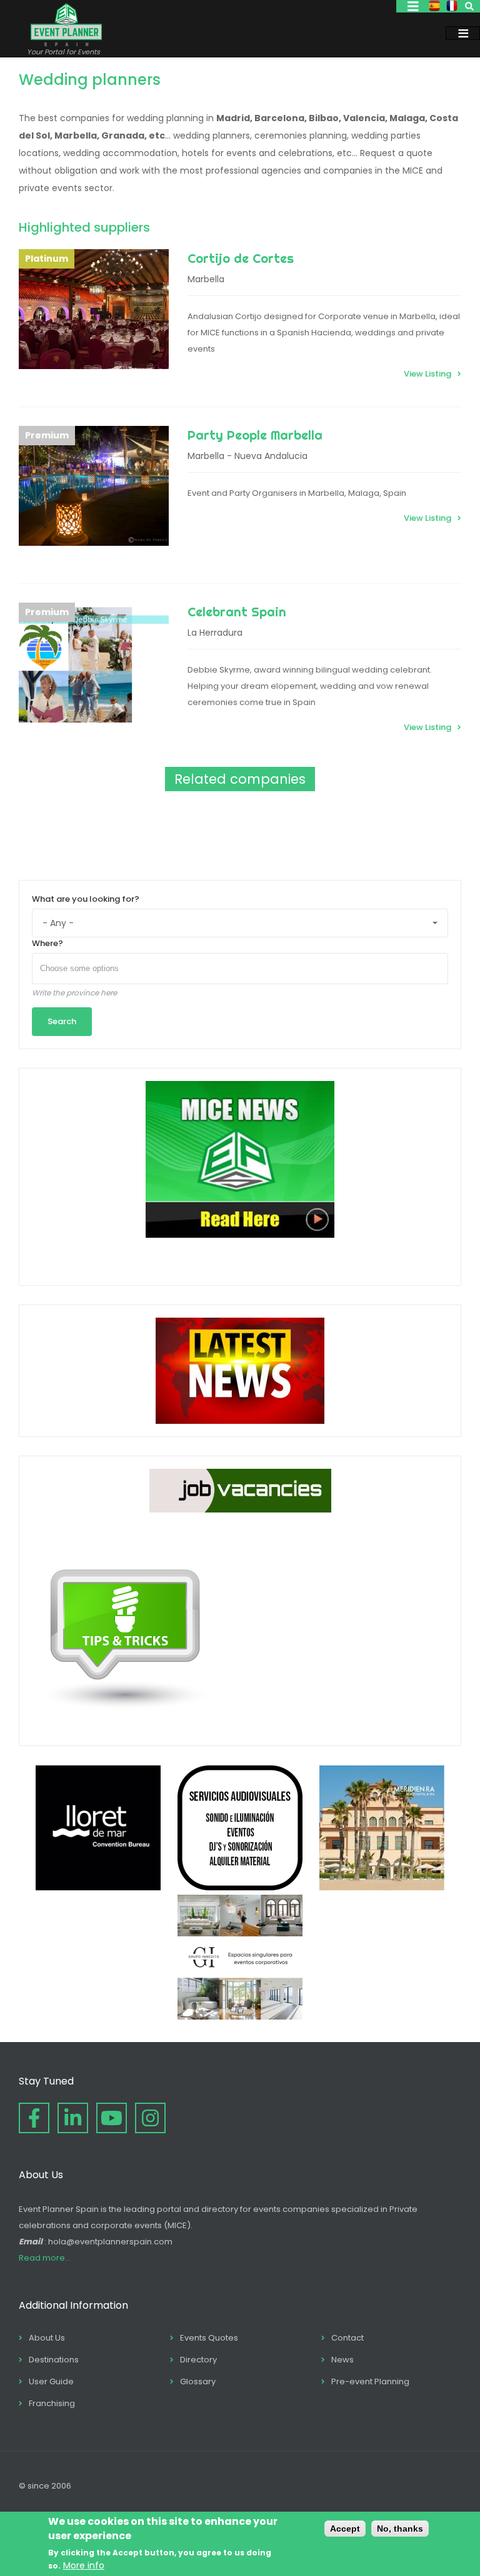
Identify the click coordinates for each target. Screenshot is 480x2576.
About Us (47, 2338)
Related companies (240, 779)
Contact (347, 2338)
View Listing (427, 374)
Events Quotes (209, 2338)
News (342, 2360)
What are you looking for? (86, 899)
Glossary (198, 2381)
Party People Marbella (255, 435)
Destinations (54, 2360)
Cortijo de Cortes (241, 258)
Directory (198, 2360)
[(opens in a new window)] (98, 1887)
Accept (345, 2529)
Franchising (52, 2403)
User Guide (51, 2381)
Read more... (45, 2258)
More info (84, 2565)
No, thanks (400, 2529)
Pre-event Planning (370, 2381)
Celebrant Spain (237, 612)
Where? (47, 943)
